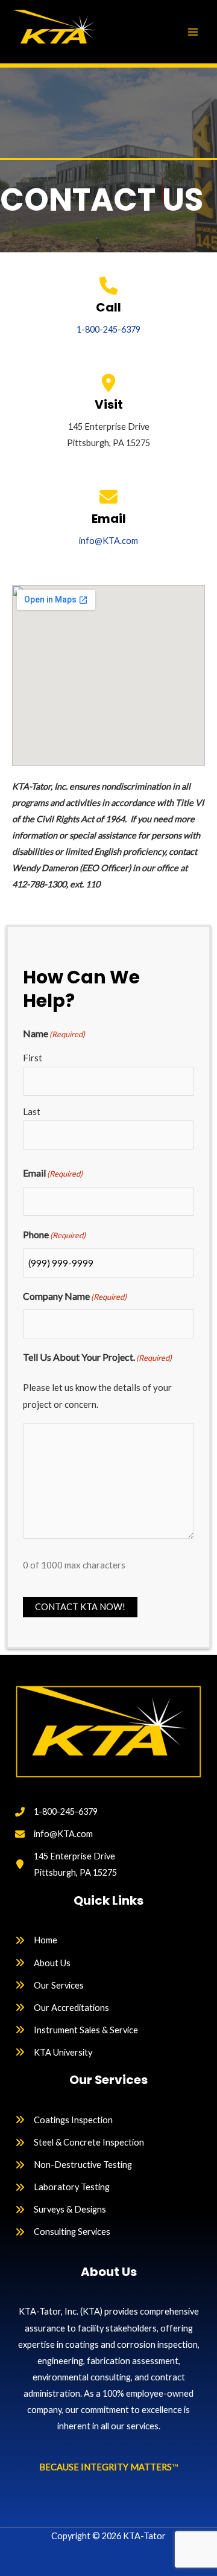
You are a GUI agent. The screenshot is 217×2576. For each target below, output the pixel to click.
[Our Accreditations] (62, 2008)
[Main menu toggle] (193, 31)
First (33, 1058)
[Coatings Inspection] (64, 2120)
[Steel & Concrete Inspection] (80, 2142)
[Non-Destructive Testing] (74, 2165)
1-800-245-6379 (108, 329)
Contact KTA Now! (80, 1607)
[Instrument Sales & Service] (77, 2030)
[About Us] (43, 1963)
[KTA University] (54, 2052)
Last (32, 1111)
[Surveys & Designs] (61, 2209)
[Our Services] (49, 1985)
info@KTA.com (108, 541)
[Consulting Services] (63, 2232)
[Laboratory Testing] (62, 2187)
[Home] (36, 1940)
